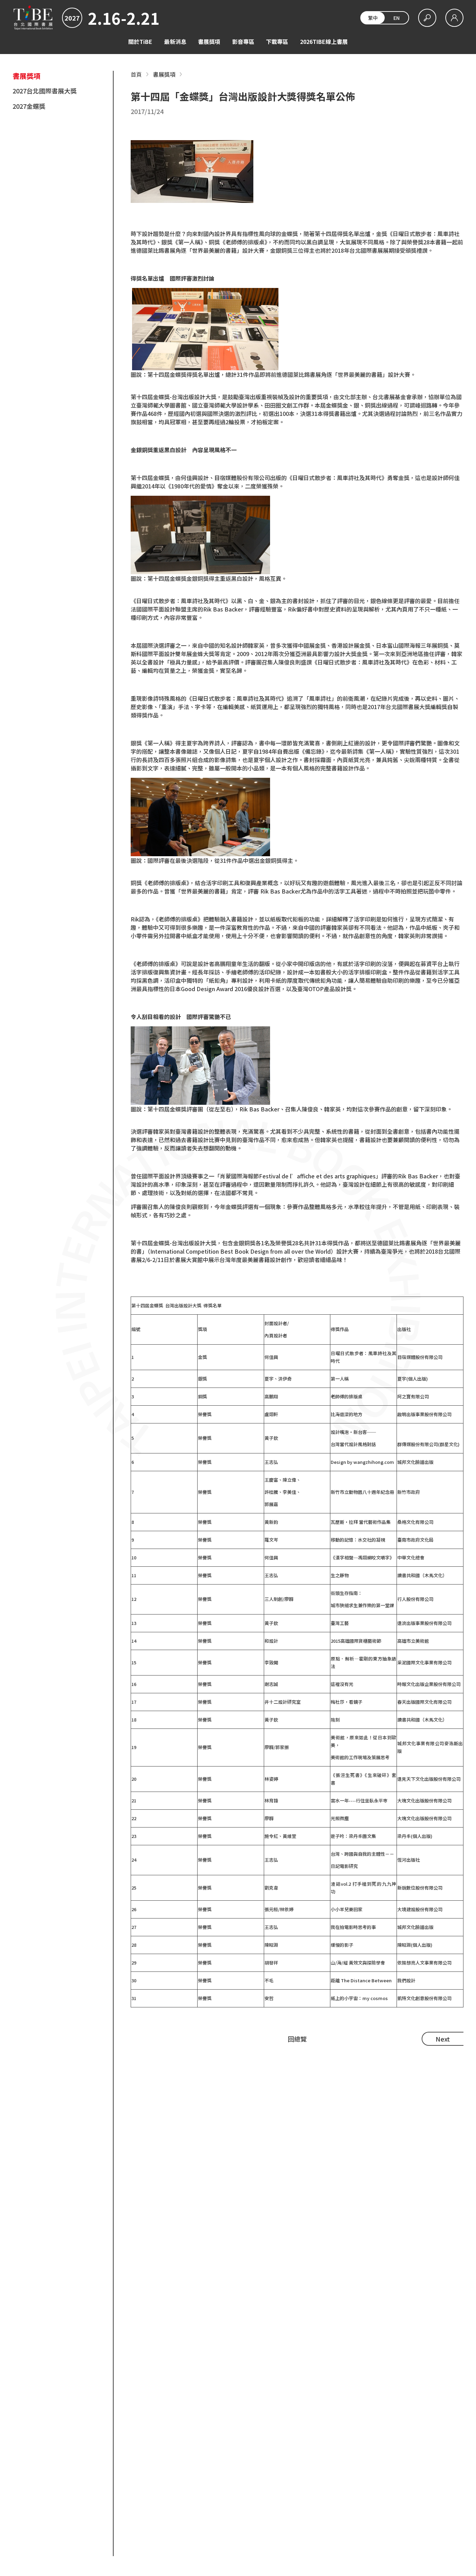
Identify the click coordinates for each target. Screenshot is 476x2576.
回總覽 (297, 2039)
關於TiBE (140, 41)
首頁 (136, 74)
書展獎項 (209, 41)
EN (397, 18)
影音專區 (243, 41)
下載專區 (277, 41)
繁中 (373, 18)
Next (443, 2039)
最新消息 (175, 41)
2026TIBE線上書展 (324, 41)
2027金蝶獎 (29, 106)
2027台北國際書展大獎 (45, 91)
